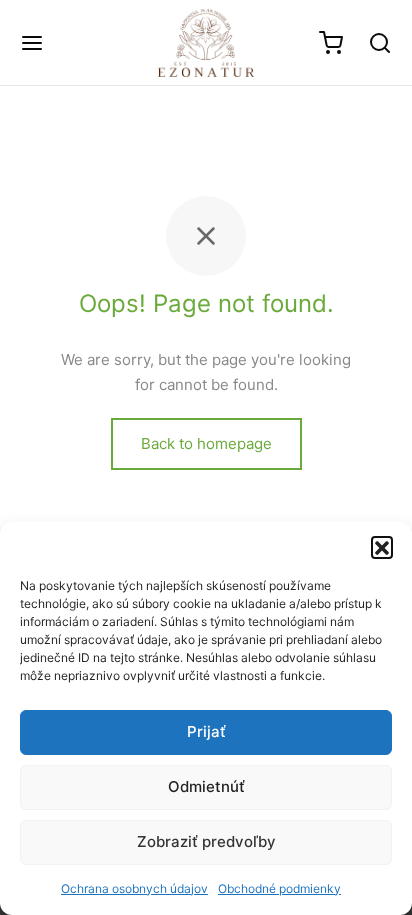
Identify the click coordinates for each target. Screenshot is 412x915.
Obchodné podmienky (279, 888)
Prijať (206, 731)
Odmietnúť (206, 786)
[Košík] (331, 43)
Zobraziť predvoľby (206, 841)
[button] (382, 547)
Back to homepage (206, 443)
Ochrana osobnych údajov (134, 888)
